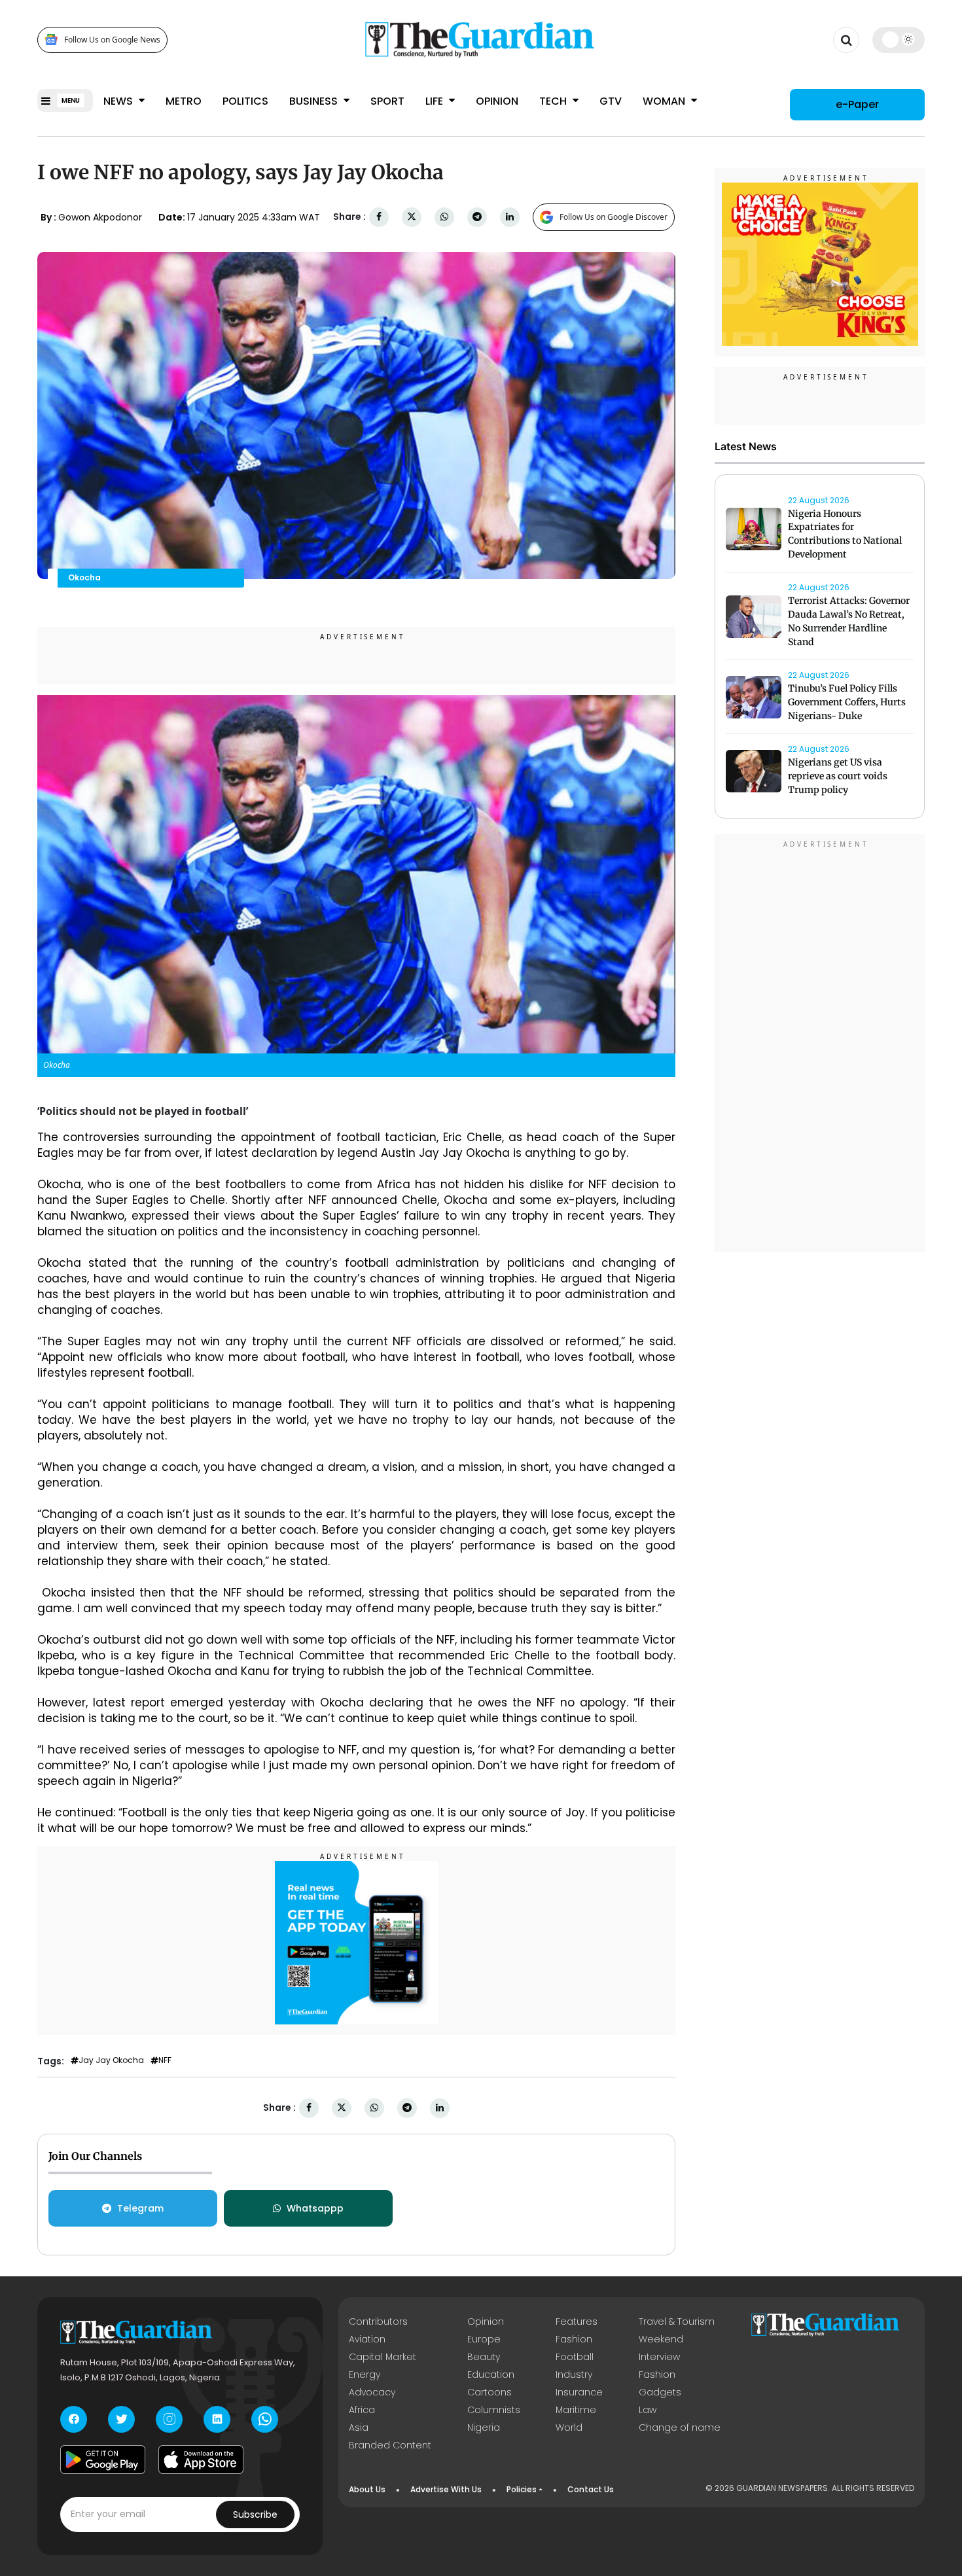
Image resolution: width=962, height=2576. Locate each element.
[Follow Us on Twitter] (121, 2419)
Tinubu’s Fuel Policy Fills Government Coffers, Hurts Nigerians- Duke (847, 703)
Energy (365, 2374)
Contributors (378, 2321)
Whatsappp (315, 2208)
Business (315, 101)
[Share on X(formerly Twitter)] (412, 217)
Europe (484, 2339)
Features (577, 2321)
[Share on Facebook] (379, 217)
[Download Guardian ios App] (201, 2460)
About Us (367, 2489)
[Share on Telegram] (477, 217)
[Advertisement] (820, 1046)
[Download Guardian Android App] (103, 2460)
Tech (554, 101)
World (569, 2427)
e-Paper (857, 104)
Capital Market (383, 2357)
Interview (659, 2357)
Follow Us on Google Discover (614, 217)
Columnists (494, 2410)
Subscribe (255, 2514)
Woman (665, 101)
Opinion (497, 101)
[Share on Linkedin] (510, 217)
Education (491, 2374)
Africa (362, 2410)
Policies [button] (522, 2489)
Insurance (579, 2392)
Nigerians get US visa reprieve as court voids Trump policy (838, 777)
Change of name (680, 2427)
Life (436, 101)
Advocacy (372, 2392)
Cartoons (490, 2392)
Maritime (576, 2410)
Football (575, 2357)
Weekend (661, 2339)
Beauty (484, 2357)
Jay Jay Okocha (111, 2060)
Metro (184, 101)
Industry (574, 2374)
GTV (611, 101)
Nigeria (484, 2427)
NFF (165, 2060)
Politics (245, 101)
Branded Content (390, 2445)
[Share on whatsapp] (444, 217)
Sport (387, 101)
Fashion (574, 2339)
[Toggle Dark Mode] (899, 39)
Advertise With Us (446, 2489)
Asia (359, 2427)
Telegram (140, 2208)
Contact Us (591, 2489)
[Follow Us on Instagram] (169, 2419)
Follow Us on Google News (112, 40)
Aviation (367, 2339)
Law (648, 2410)
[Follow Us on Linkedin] (217, 2419)
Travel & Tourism (677, 2321)
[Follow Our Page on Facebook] (74, 2419)
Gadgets (660, 2392)
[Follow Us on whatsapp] (265, 2419)
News (119, 101)
